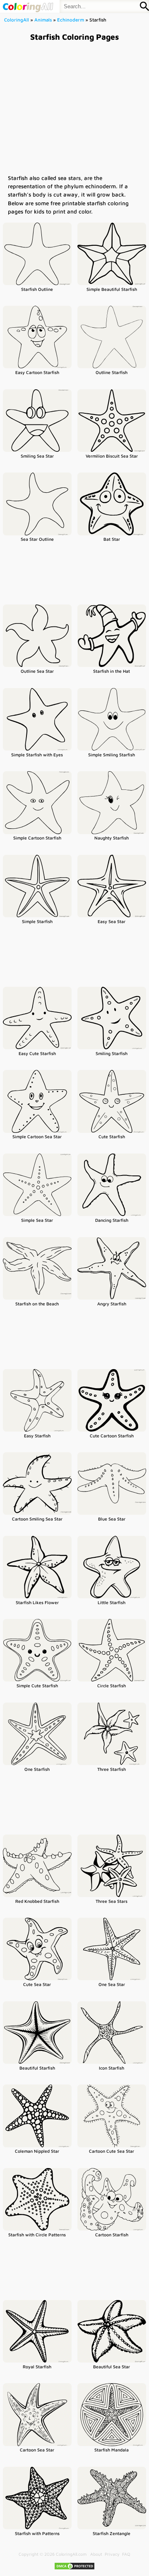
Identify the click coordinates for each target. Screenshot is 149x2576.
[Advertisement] (74, 108)
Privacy (112, 2554)
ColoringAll (17, 20)
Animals (43, 20)
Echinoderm (71, 20)
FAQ (126, 2554)
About (96, 2554)
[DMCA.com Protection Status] (74, 2569)
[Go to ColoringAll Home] (28, 6)
